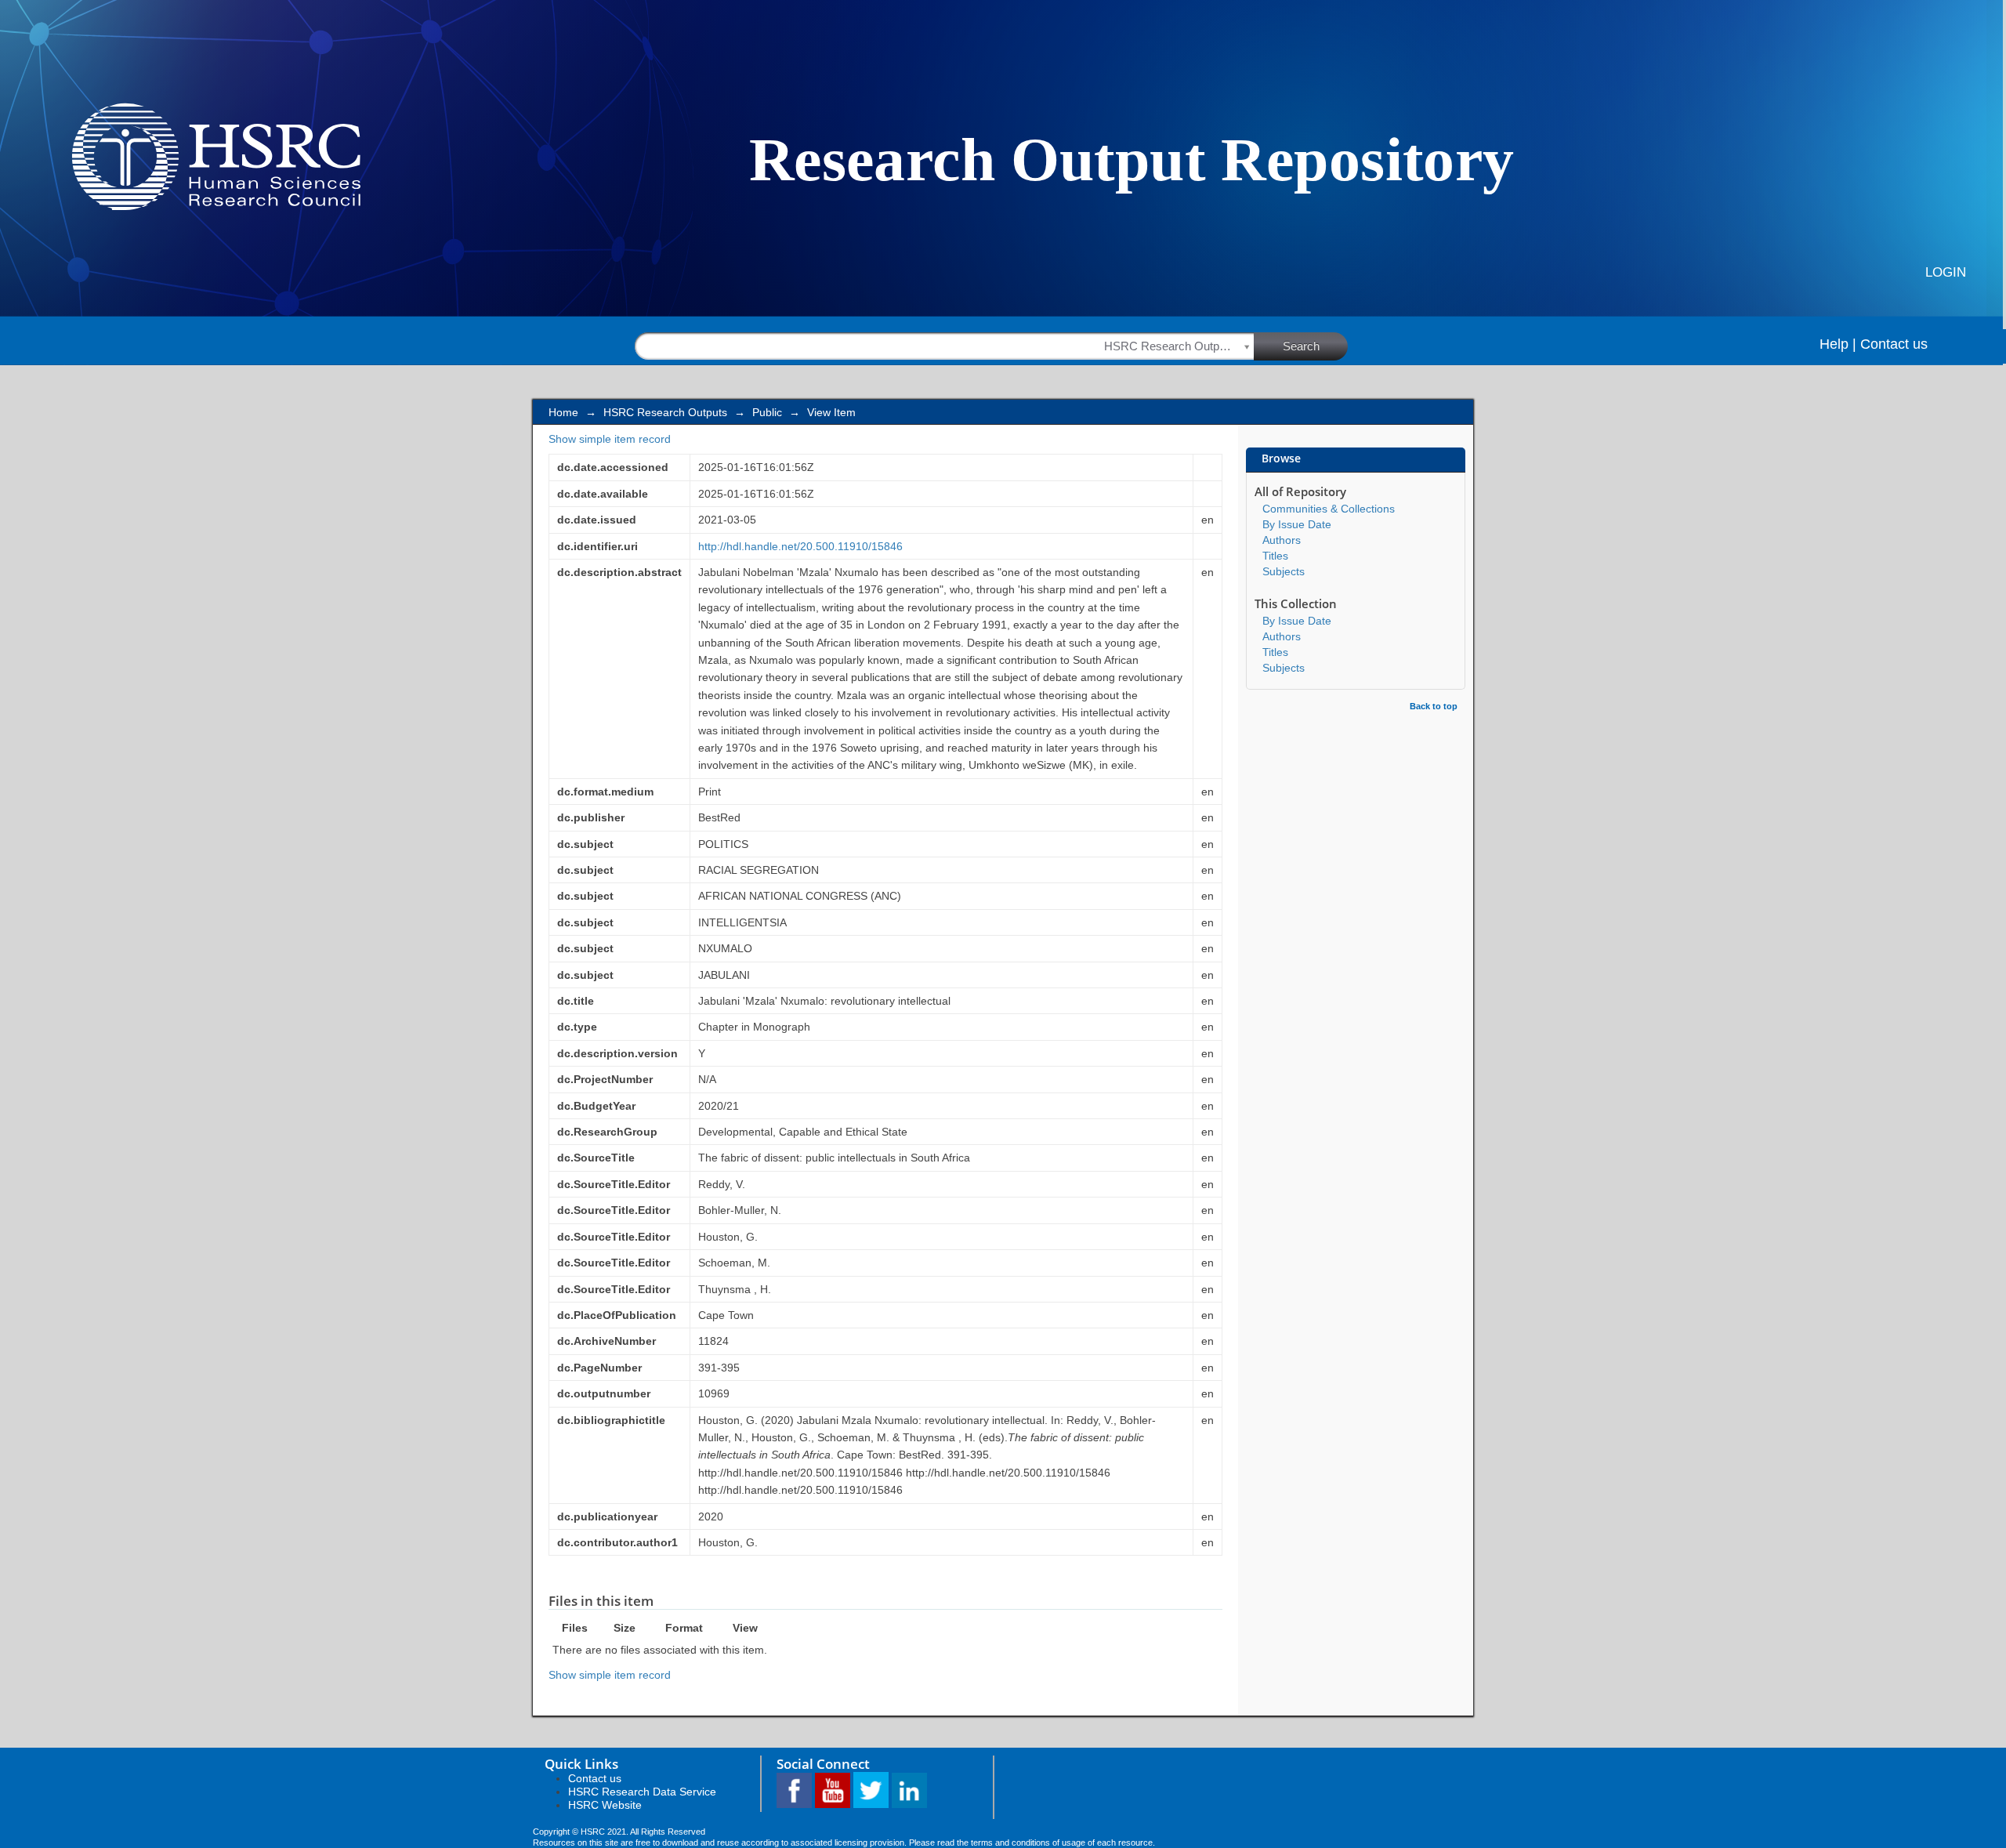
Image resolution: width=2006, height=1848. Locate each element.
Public (767, 412)
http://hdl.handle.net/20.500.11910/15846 (800, 546)
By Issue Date (1297, 524)
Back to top (1434, 706)
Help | (1838, 344)
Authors (1282, 540)
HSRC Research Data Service (642, 1792)
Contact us (1894, 344)
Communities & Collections (1329, 509)
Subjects (1284, 571)
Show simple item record (610, 439)
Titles (1275, 556)
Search (1301, 346)
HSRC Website (605, 1805)
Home (563, 412)
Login (1946, 272)
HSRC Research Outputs (665, 412)
